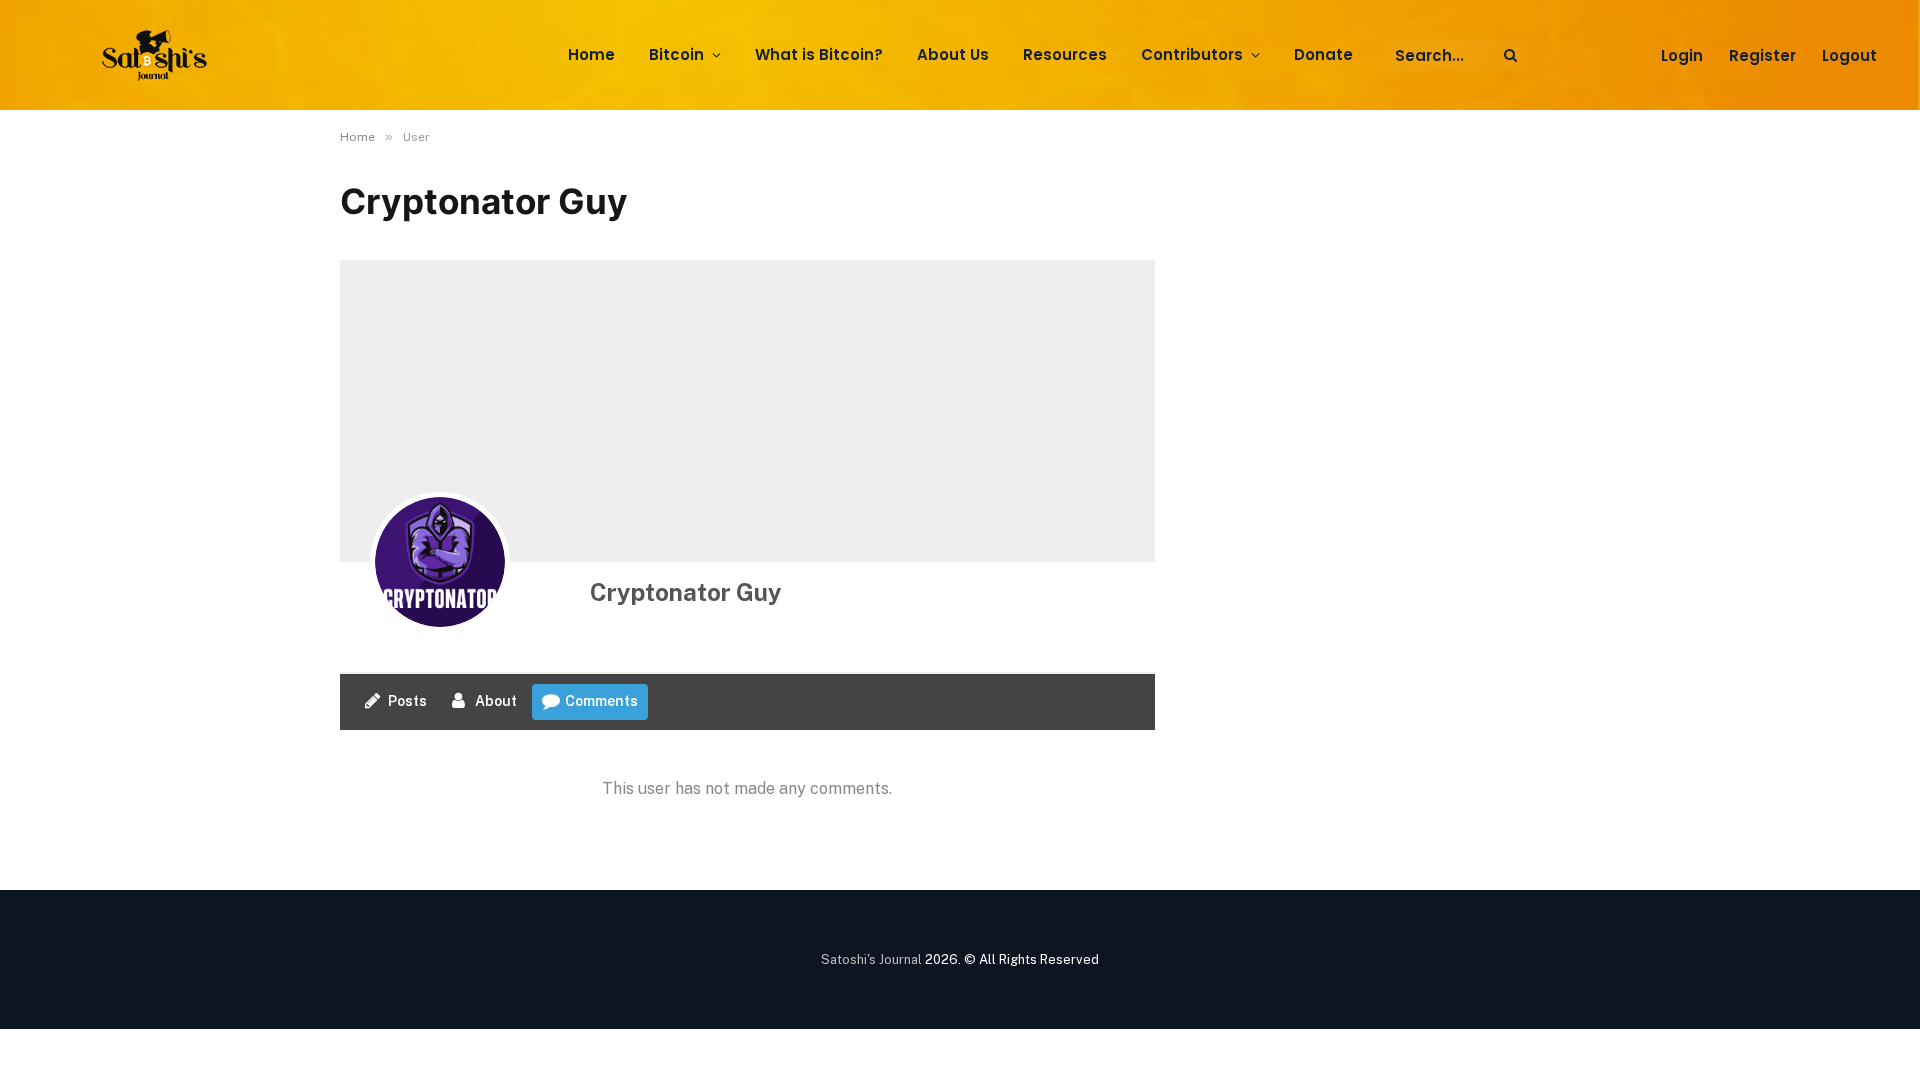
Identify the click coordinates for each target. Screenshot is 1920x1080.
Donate (1323, 54)
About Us (953, 54)
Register (1762, 55)
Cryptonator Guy (686, 592)
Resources (1065, 54)
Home (591, 54)
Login (1682, 55)
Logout (1849, 55)
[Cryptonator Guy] (440, 562)
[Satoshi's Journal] (157, 55)
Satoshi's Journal (871, 959)
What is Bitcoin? (819, 54)
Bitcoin (676, 54)
